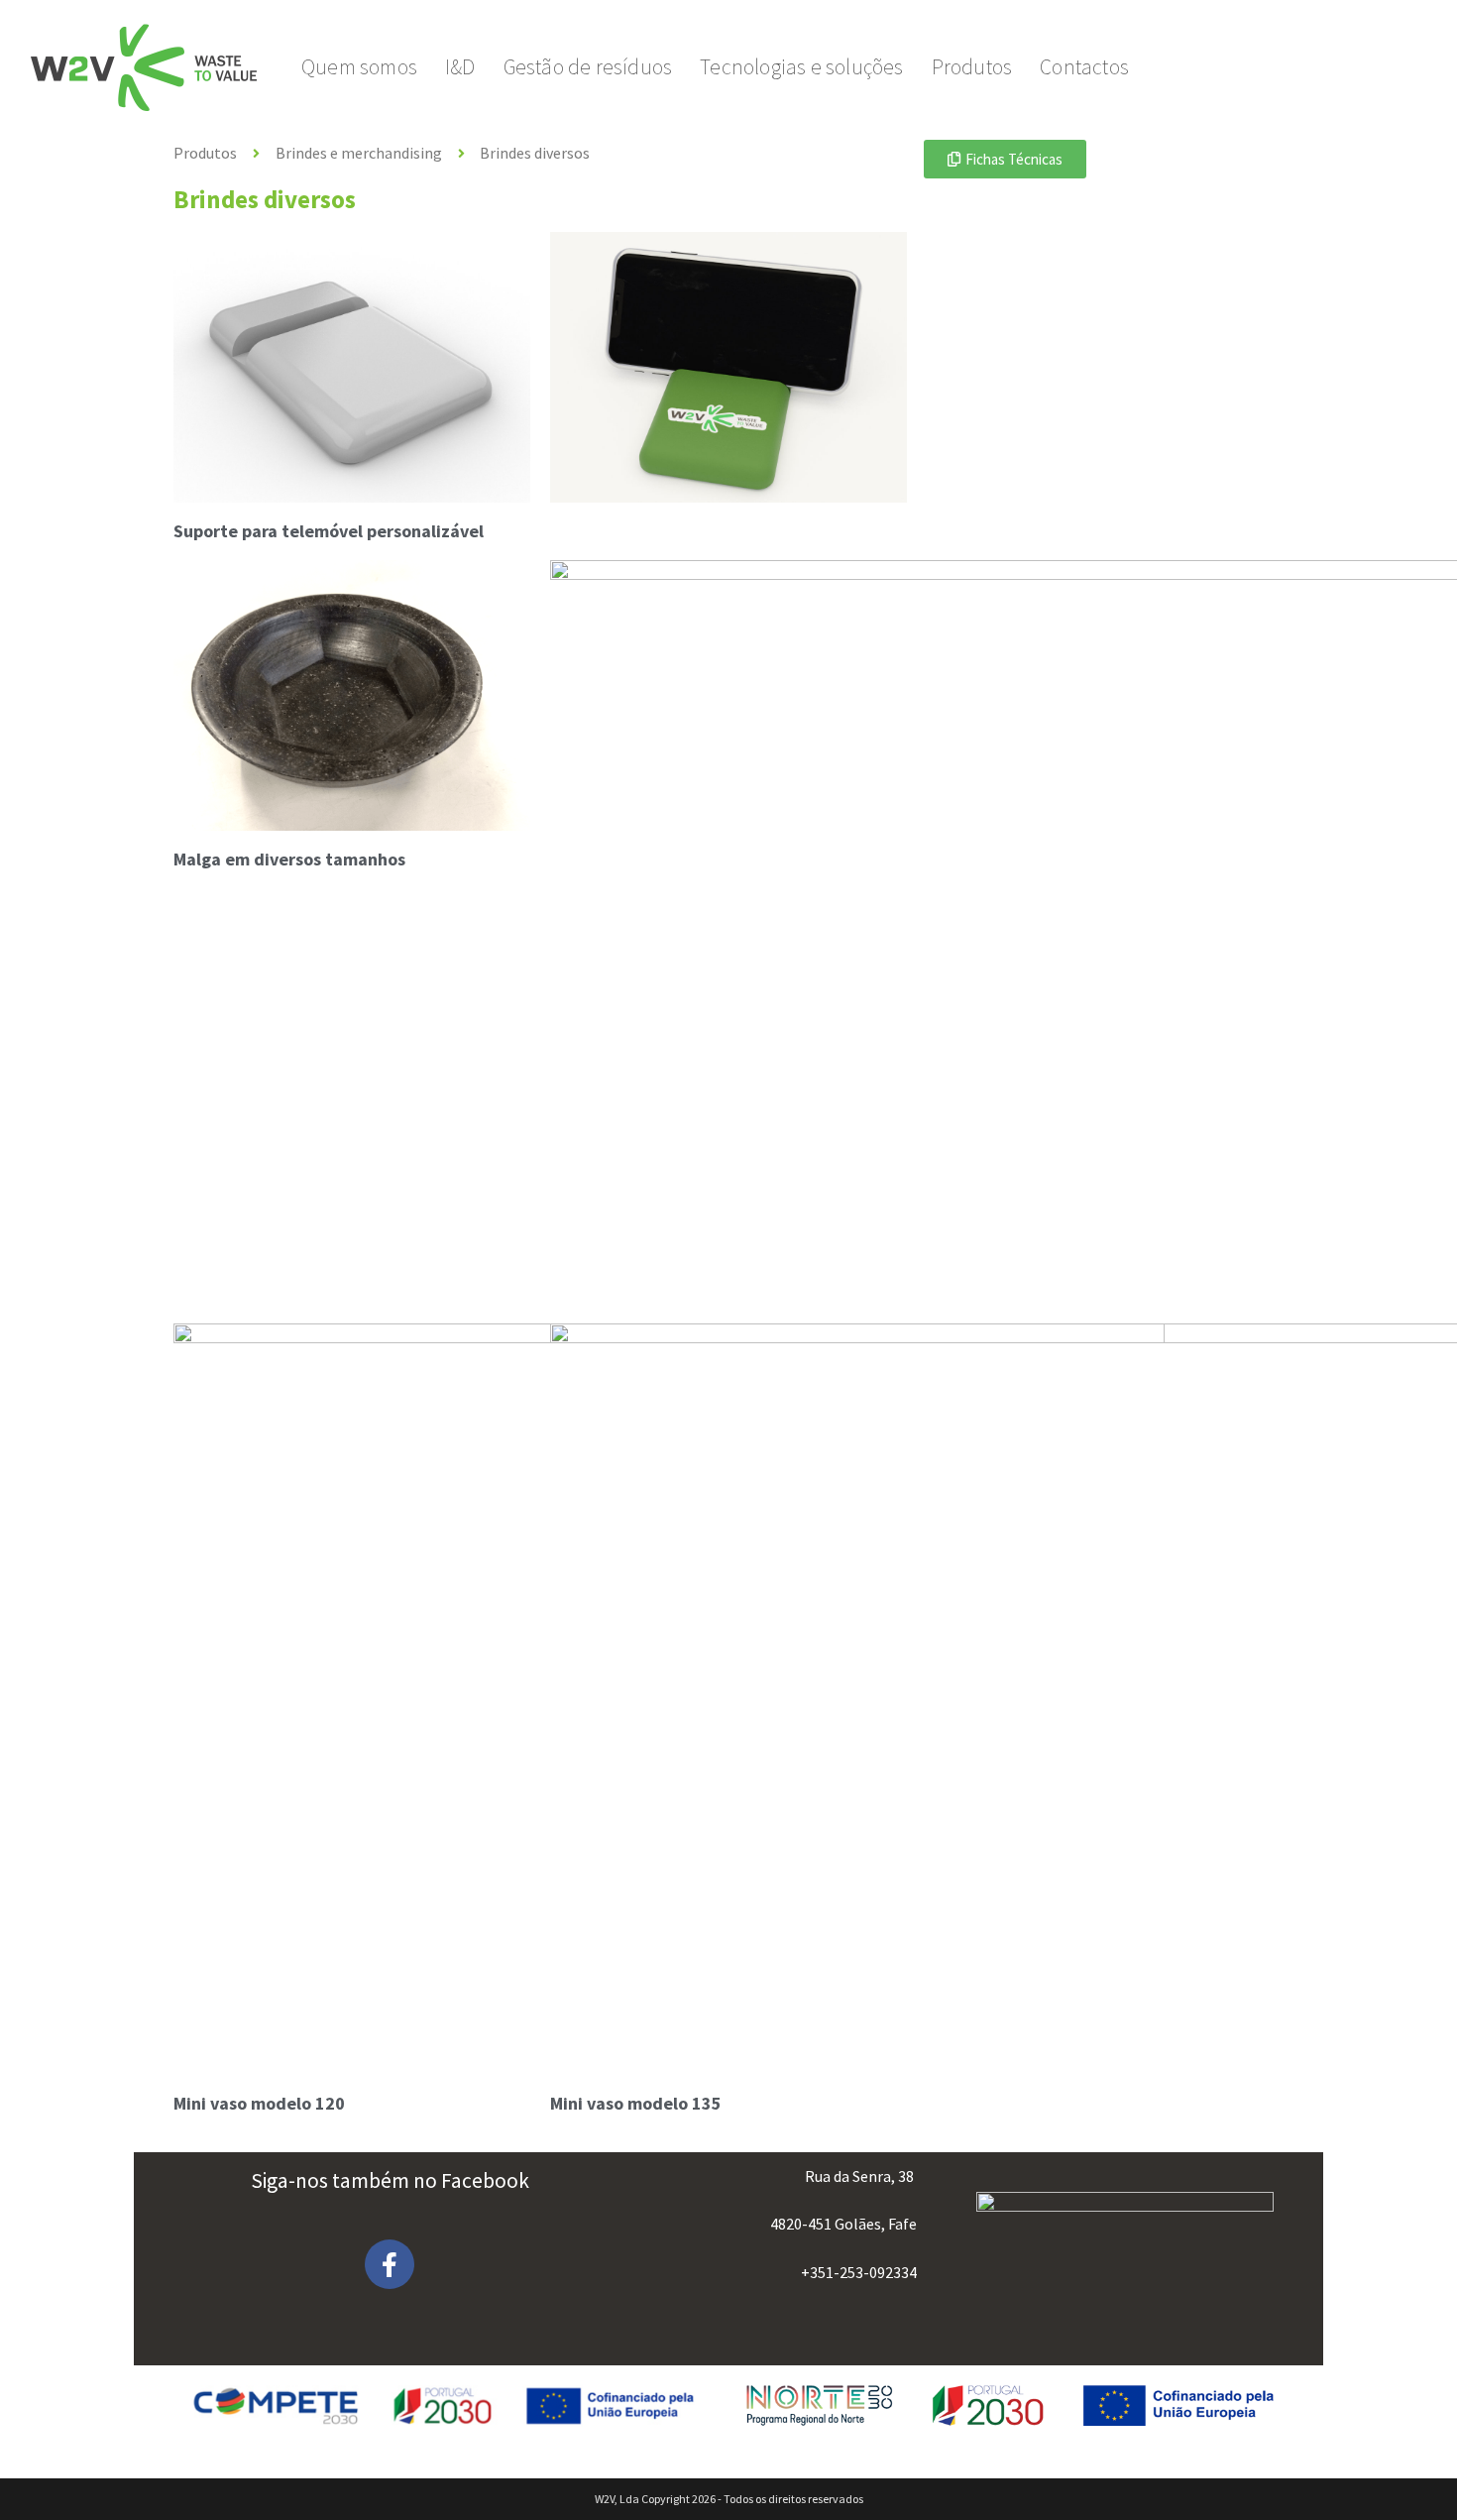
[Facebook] (390, 2264)
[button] (1005, 159)
